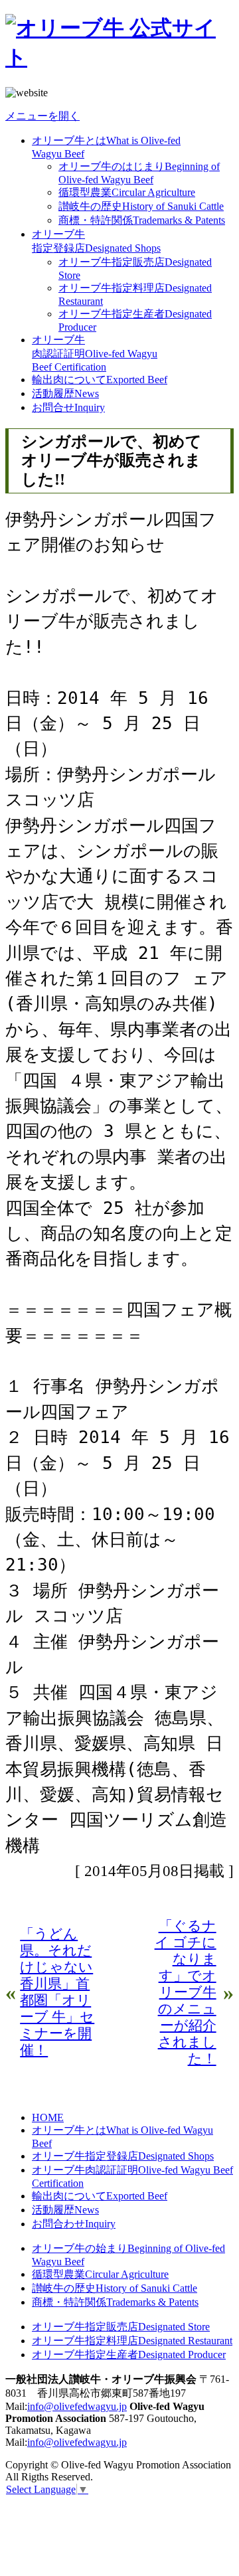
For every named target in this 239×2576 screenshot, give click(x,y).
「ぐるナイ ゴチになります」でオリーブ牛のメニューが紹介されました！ (186, 1992)
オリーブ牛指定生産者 (129, 2355)
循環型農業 (127, 192)
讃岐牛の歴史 (141, 206)
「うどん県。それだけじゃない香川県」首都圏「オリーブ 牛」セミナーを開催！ (57, 1992)
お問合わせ (74, 2224)
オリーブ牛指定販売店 (121, 2327)
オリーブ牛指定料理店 (132, 2341)
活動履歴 (65, 393)
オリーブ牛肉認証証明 (95, 353)
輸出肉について (100, 380)
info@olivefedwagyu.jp (77, 2406)
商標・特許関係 (142, 220)
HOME (48, 2117)
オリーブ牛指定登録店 (123, 2156)
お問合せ (68, 407)
